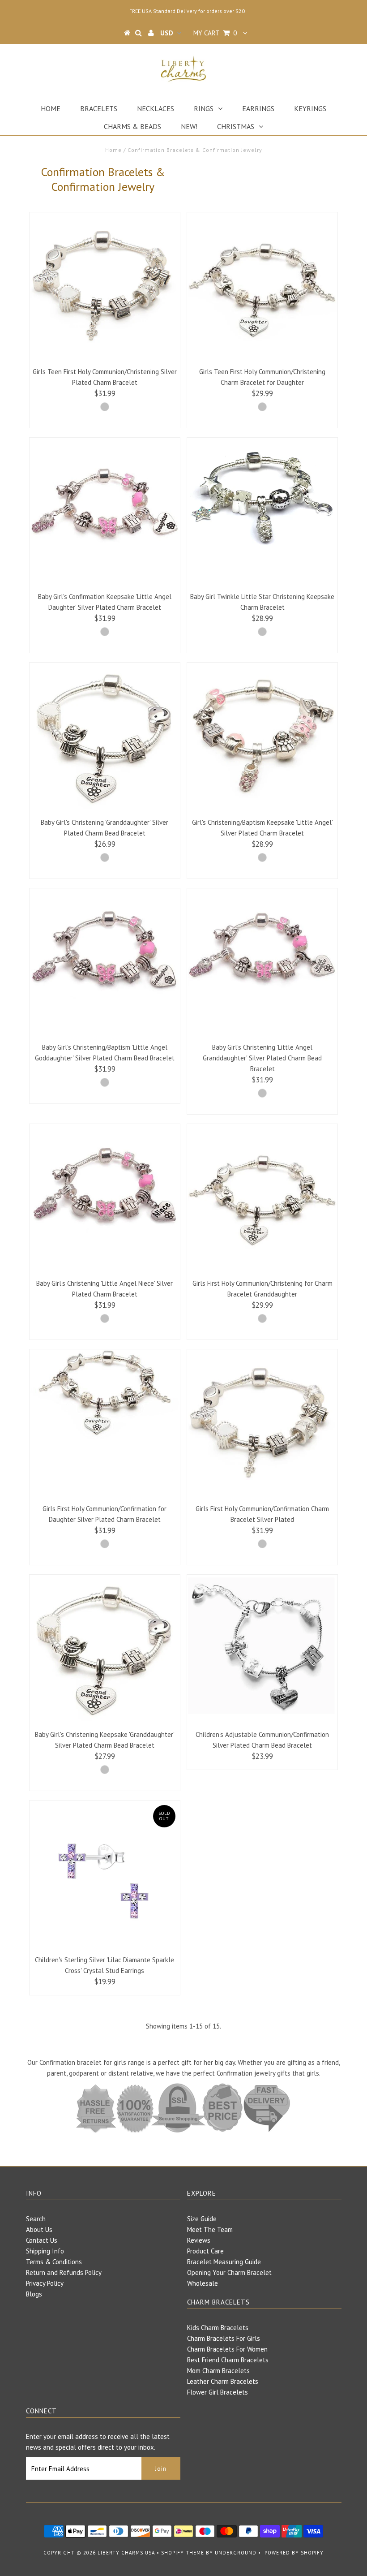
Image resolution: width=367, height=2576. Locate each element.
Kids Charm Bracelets (218, 2328)
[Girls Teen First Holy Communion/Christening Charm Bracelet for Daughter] (262, 287)
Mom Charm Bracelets (218, 2371)
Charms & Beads (132, 126)
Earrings (258, 108)
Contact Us (42, 2240)
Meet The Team (210, 2229)
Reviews (199, 2240)
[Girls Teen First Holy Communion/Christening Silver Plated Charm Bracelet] (105, 288)
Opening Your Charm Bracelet (229, 2272)
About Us (39, 2229)
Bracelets (99, 108)
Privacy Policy (45, 2283)
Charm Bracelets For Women (227, 2349)
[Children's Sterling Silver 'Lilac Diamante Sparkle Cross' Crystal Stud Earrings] (105, 1876)
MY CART (215, 33)
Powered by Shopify (294, 2553)
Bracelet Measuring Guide (224, 2262)
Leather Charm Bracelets (223, 2381)
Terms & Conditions (54, 2262)
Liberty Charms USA (126, 2553)
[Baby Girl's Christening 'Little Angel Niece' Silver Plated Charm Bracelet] (105, 1199)
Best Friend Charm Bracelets (228, 2360)
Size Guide (202, 2219)
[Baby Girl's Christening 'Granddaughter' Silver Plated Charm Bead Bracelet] (105, 738)
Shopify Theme (183, 2553)
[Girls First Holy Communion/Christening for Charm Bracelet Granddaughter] (262, 1199)
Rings (204, 108)
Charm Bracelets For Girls (224, 2338)
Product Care (205, 2251)
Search (36, 2219)
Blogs (34, 2294)
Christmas (236, 126)
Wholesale (203, 2283)
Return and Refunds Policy (64, 2272)
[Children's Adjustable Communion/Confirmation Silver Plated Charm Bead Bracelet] (262, 1650)
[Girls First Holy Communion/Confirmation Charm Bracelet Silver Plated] (262, 1425)
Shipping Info (45, 2251)
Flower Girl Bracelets (218, 2392)
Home (51, 108)
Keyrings (310, 108)
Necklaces (156, 108)
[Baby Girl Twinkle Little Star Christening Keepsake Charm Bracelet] (262, 496)
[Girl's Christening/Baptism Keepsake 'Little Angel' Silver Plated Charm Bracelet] (262, 738)
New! (189, 126)
